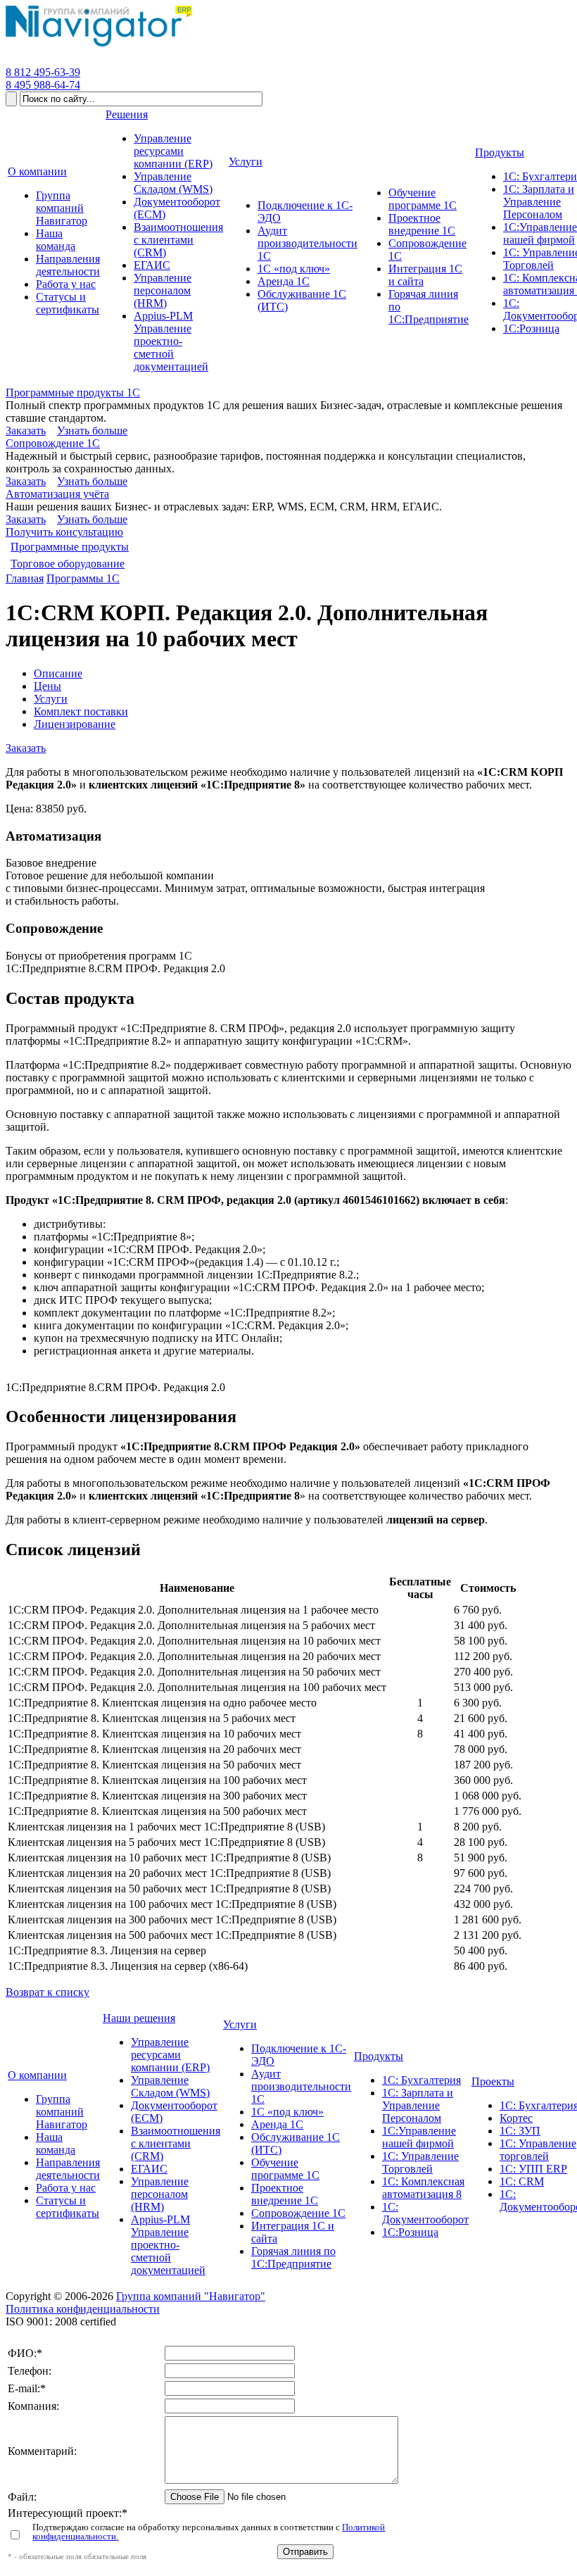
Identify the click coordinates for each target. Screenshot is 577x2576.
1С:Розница (410, 2232)
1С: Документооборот (425, 2213)
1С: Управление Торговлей (420, 2162)
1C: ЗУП (520, 2131)
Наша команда (56, 2143)
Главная (25, 578)
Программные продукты (70, 547)
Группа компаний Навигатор (62, 2112)
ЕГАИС (149, 2169)
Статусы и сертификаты (68, 2207)
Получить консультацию (64, 532)
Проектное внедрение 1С (285, 2194)
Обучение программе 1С (285, 2169)
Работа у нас (66, 2188)
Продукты (379, 2056)
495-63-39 (43, 72)
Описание (58, 673)
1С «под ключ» (287, 2112)
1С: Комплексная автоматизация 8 (423, 2188)
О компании (37, 2075)
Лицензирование (75, 724)
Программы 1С (83, 578)
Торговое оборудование (68, 564)
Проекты (493, 2081)
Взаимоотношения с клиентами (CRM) (176, 2143)
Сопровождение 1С (53, 443)
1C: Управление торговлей (538, 2150)
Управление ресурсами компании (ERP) (170, 2055)
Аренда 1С (277, 2124)
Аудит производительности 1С (301, 2086)
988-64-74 (43, 85)
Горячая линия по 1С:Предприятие (293, 2257)
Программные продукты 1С (73, 392)
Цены (47, 686)
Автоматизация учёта (57, 494)
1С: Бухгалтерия (421, 2080)
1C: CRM (522, 2181)
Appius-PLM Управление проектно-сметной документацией (168, 2245)
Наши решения (139, 2018)
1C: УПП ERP (533, 2169)
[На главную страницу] (99, 47)
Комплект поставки (81, 711)
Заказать (26, 431)
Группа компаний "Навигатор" (191, 2296)
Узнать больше (92, 431)
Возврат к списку (47, 1992)
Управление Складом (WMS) (170, 2086)
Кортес (516, 2118)
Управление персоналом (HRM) (160, 2194)
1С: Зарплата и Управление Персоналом (418, 2105)
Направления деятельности (68, 2169)
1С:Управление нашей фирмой (419, 2137)
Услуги (51, 699)
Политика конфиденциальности (83, 2309)
